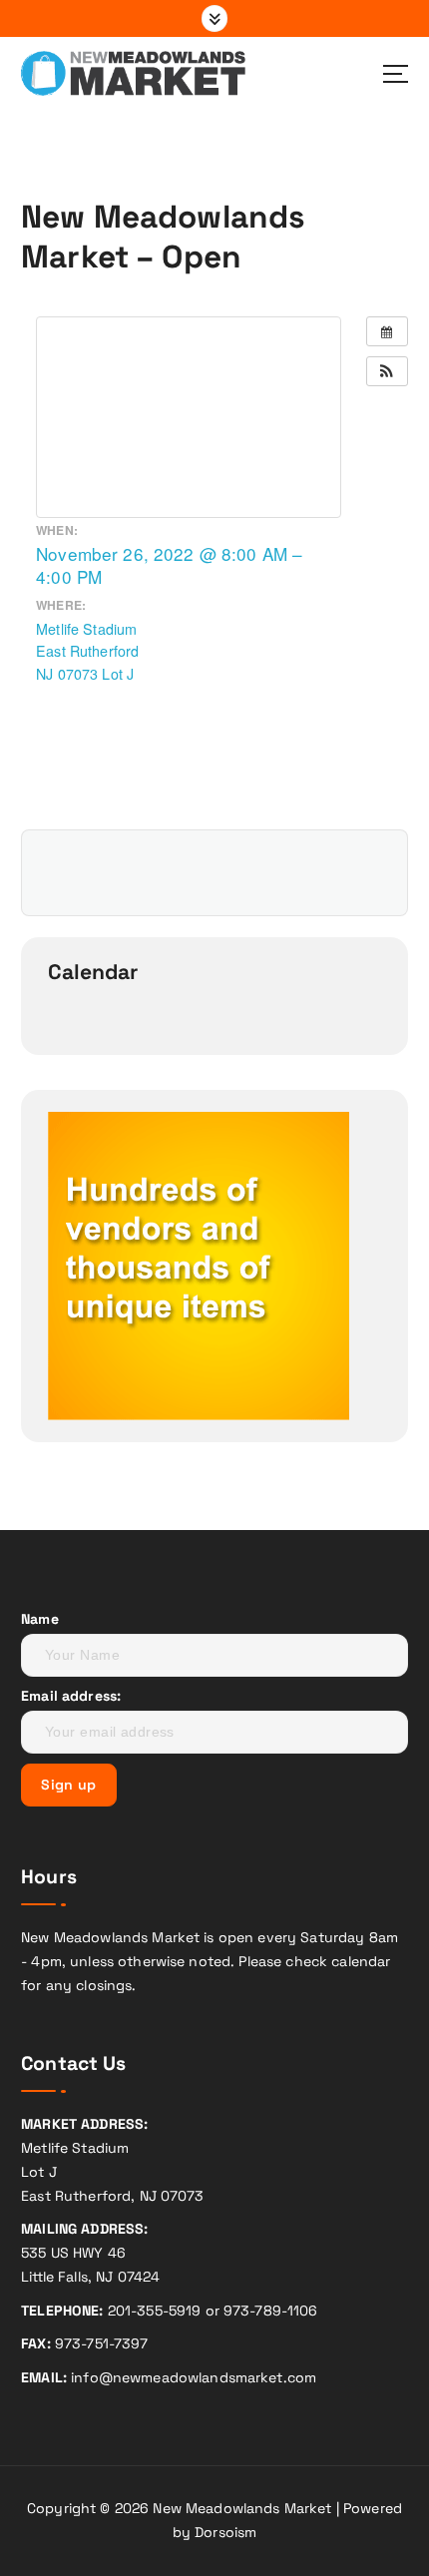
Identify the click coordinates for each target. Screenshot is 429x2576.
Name (40, 1619)
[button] (387, 371)
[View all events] (387, 331)
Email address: (71, 1696)
